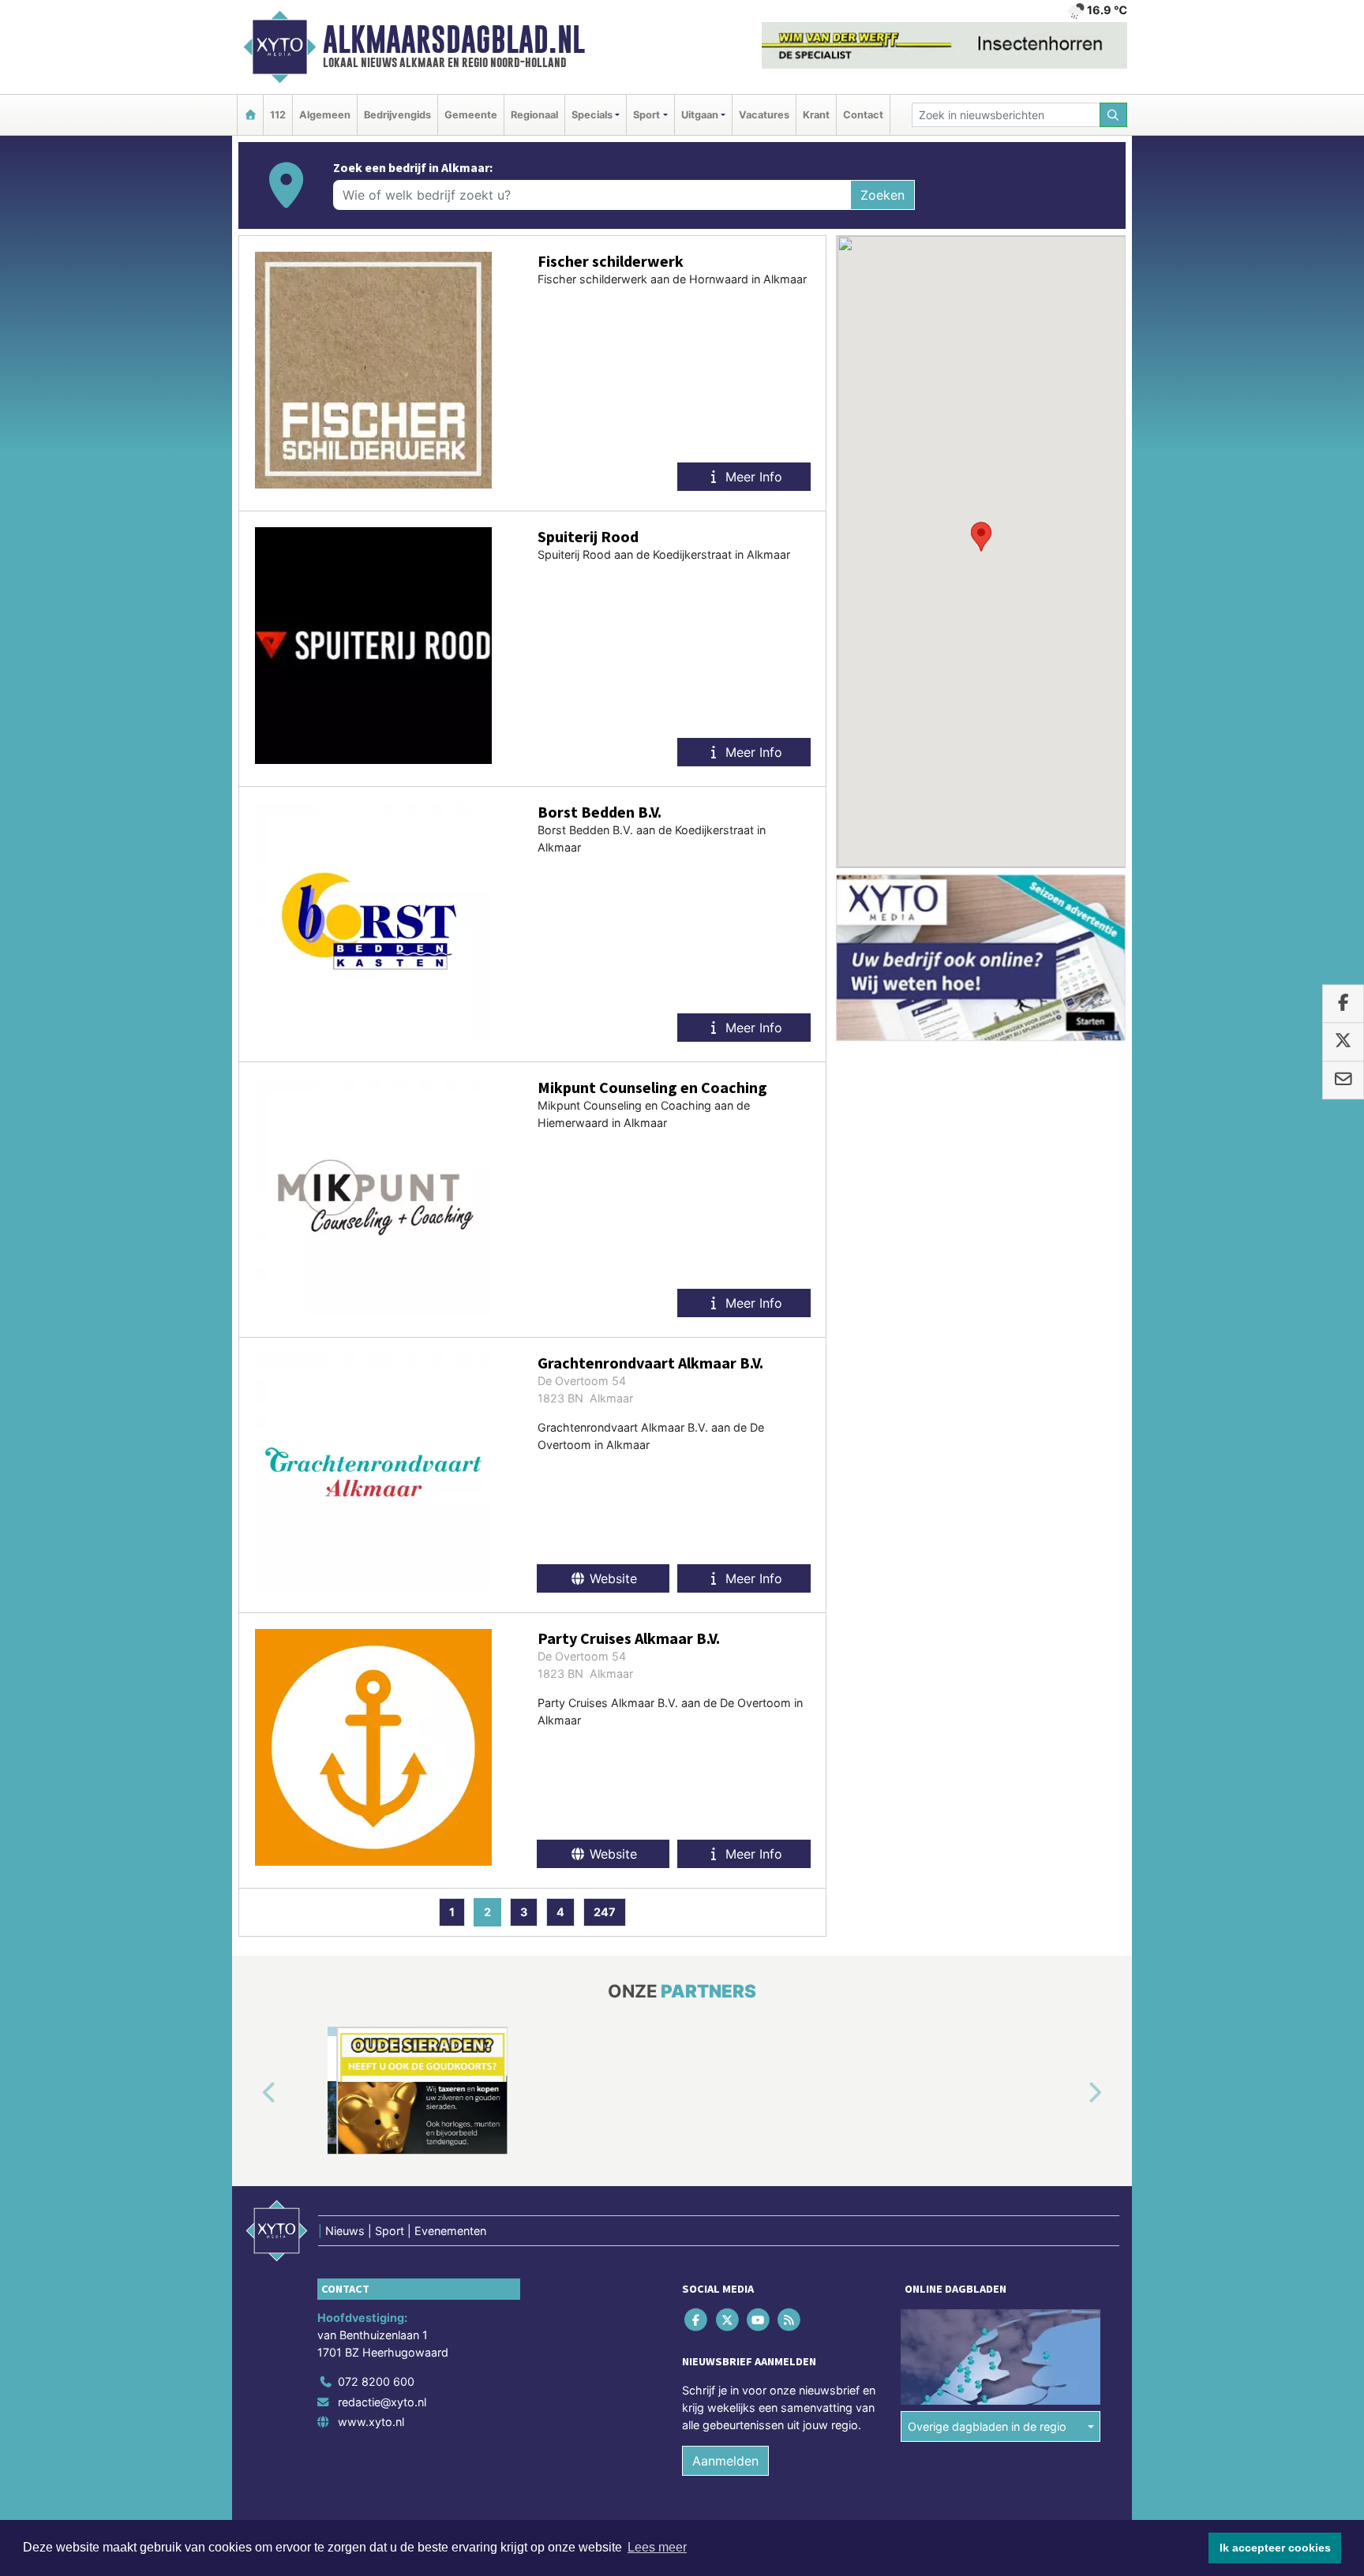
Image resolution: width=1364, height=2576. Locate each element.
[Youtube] (759, 2320)
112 (278, 115)
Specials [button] (592, 115)
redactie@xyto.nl (382, 2402)
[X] (728, 2320)
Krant (816, 115)
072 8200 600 (376, 2381)
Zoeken (882, 195)
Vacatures (764, 115)
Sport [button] (646, 115)
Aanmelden (725, 2461)
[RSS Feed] (791, 2320)
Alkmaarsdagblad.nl (454, 39)
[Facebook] (697, 2320)
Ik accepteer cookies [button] (1275, 2548)
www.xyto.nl (371, 2422)
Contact (863, 115)
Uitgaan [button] (700, 115)
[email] (1343, 1080)
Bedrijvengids (397, 115)
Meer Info (752, 477)
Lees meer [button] (657, 2547)
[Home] (250, 115)
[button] (981, 537)
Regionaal (534, 115)
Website (611, 1578)
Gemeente (471, 115)
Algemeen (325, 115)
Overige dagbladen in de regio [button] (987, 2426)
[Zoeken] (1114, 115)
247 (605, 1912)
